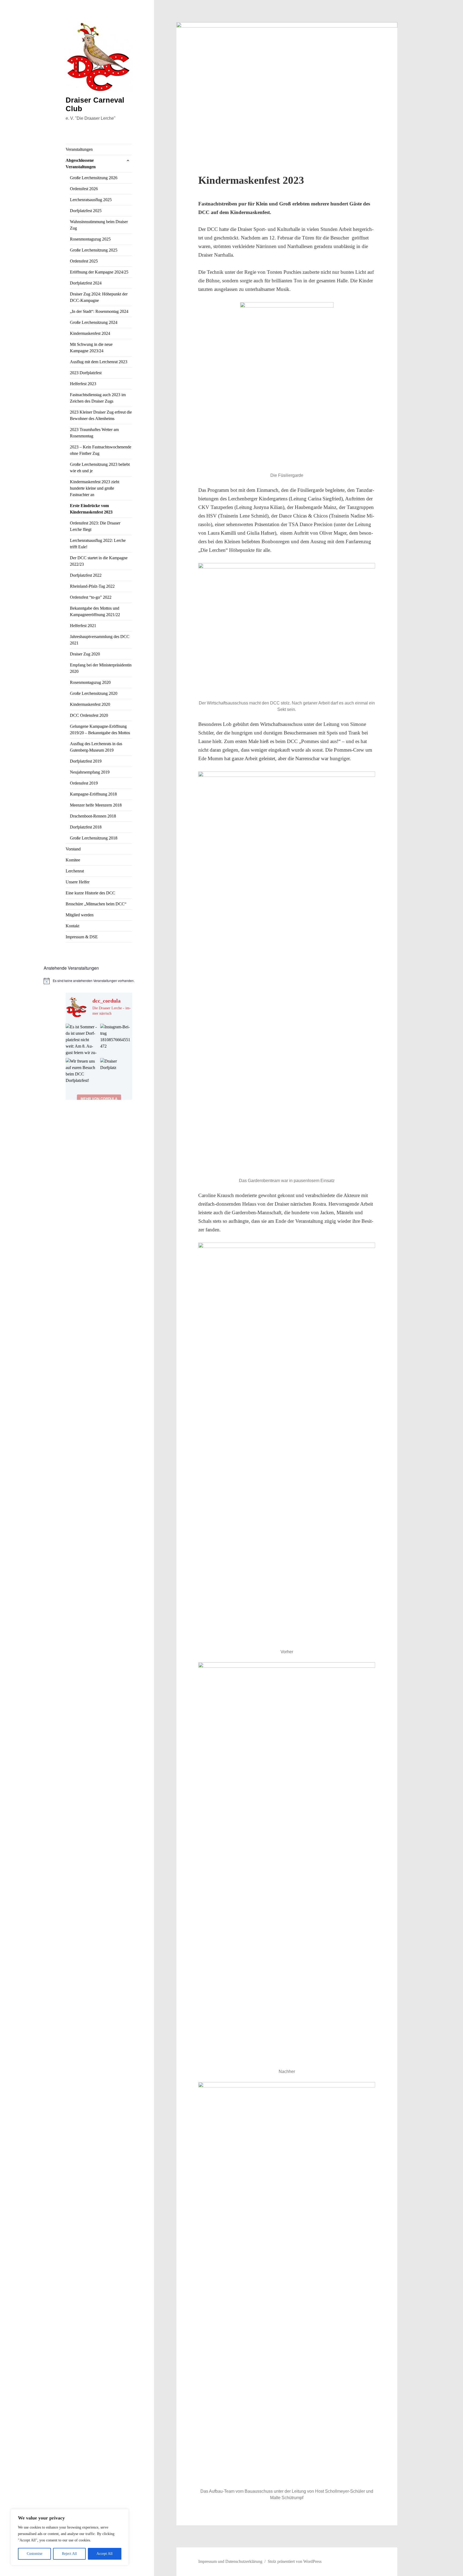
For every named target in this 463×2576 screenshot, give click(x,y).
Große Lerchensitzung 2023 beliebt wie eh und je (100, 468)
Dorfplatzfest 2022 (86, 575)
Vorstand (73, 849)
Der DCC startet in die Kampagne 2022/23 (99, 561)
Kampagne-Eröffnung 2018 (93, 794)
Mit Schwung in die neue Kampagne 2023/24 (91, 348)
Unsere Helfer (78, 882)
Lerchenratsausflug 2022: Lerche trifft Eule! (98, 544)
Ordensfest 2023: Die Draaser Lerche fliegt (95, 526)
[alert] (99, 981)
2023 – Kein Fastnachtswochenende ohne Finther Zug (101, 450)
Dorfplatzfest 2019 (86, 761)
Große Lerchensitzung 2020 (94, 693)
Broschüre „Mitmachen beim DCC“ (96, 904)
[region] (70, 2537)
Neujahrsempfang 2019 (90, 772)
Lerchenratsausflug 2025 (91, 200)
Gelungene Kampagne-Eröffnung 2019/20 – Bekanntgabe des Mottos (100, 730)
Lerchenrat (75, 871)
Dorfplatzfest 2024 (86, 283)
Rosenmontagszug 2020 (90, 682)
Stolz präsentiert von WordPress (295, 2561)
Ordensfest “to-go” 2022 (91, 597)
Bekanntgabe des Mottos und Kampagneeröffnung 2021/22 (95, 611)
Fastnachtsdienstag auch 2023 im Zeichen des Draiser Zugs (98, 398)
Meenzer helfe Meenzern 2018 (96, 805)
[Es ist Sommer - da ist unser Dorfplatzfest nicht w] (82, 1040)
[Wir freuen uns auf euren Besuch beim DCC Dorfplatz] (82, 1074)
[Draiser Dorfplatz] (116, 1074)
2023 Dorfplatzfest (86, 373)
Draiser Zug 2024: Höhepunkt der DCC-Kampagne (99, 297)
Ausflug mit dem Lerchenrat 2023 (99, 362)
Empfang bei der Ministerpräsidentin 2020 (101, 668)
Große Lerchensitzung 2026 (94, 178)
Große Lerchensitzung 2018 (94, 838)
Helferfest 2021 (83, 626)
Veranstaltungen (79, 149)
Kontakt (72, 926)
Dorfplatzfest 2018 (86, 827)
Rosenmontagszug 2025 (90, 239)
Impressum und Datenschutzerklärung (230, 2561)
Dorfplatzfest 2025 (86, 211)
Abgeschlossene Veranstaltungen (81, 164)
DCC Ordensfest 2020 (89, 715)
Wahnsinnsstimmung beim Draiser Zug (99, 225)
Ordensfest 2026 (84, 189)
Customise (35, 2554)
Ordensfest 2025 (84, 261)
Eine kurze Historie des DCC (90, 893)
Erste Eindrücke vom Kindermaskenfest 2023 (91, 509)
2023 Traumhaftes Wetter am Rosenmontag (94, 433)
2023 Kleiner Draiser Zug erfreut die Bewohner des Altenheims (101, 415)
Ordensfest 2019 (84, 783)
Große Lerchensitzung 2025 (94, 250)
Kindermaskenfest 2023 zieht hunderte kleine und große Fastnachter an (95, 488)
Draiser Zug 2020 (85, 654)
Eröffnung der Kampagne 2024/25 (99, 272)
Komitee (73, 860)
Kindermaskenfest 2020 (90, 704)
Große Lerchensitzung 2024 (94, 322)
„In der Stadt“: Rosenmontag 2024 (99, 311)
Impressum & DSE (82, 937)
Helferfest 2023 (83, 384)
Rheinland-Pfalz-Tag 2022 (92, 586)
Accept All (104, 2554)
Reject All (69, 2554)
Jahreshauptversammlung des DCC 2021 (100, 640)
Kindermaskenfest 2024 (90, 333)
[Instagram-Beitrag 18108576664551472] (116, 1040)
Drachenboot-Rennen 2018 (93, 816)
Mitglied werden (80, 915)
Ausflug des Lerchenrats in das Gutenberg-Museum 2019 (96, 747)
